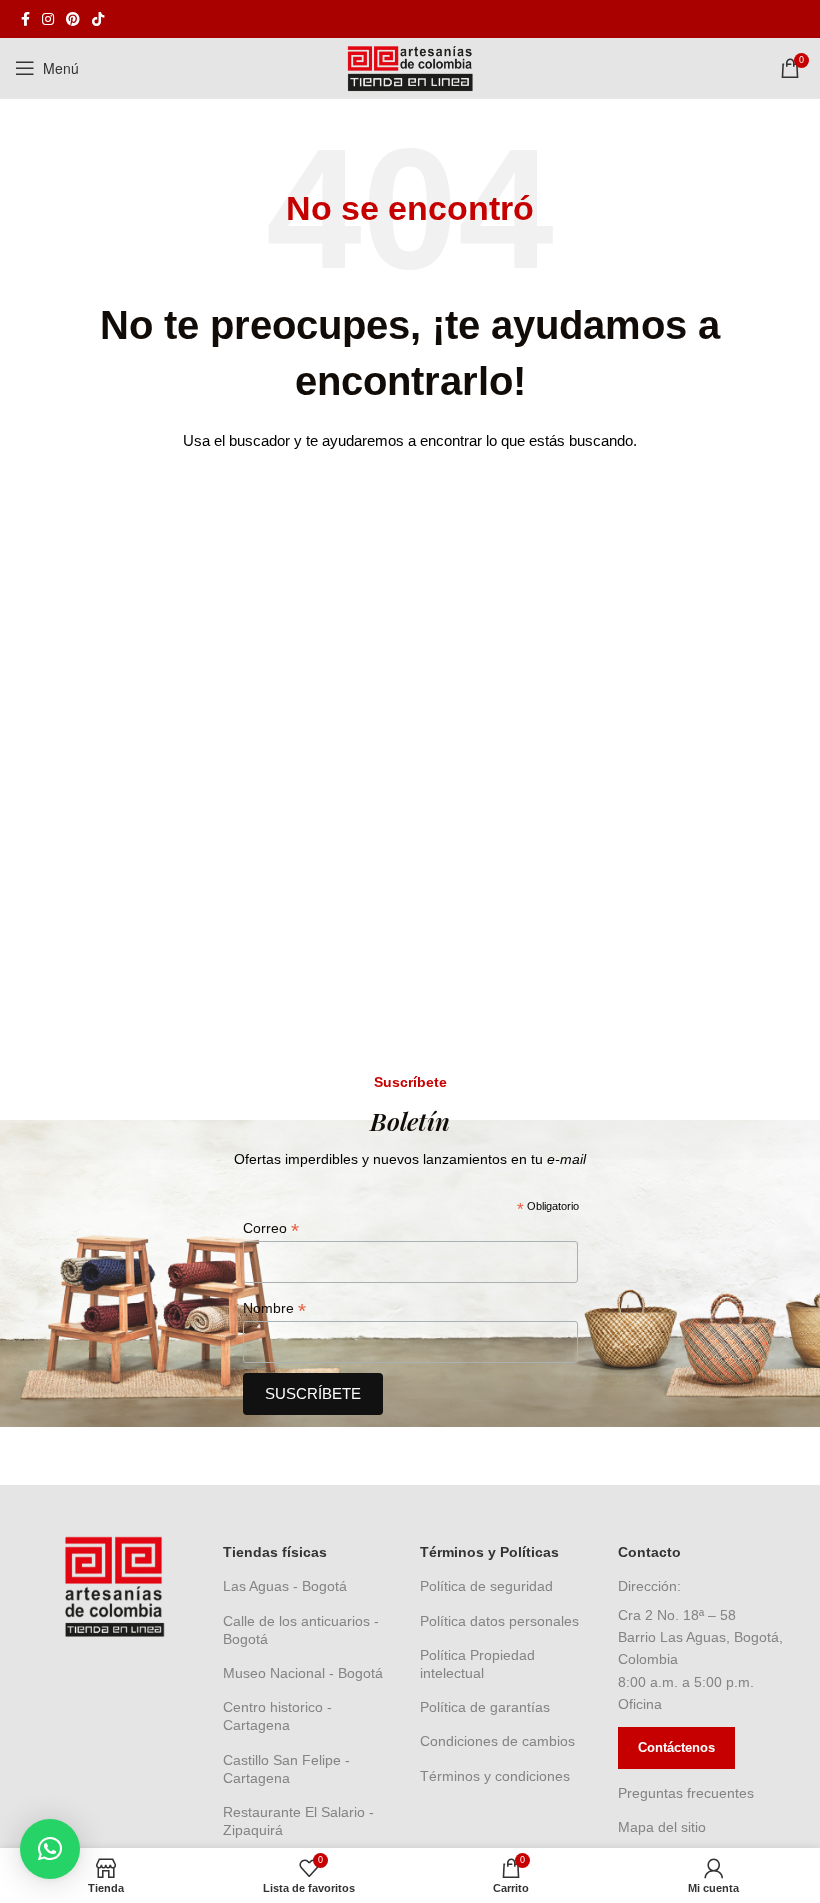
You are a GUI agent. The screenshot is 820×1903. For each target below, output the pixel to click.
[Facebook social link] (25, 19)
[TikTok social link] (98, 19)
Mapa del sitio (662, 1827)
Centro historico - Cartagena (277, 1716)
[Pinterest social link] (73, 19)
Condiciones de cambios (497, 1741)
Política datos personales (499, 1621)
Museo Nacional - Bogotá (303, 1673)
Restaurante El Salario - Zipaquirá (298, 1821)
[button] (50, 1849)
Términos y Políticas (489, 1552)
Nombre (274, 1308)
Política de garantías (485, 1707)
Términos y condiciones (495, 1776)
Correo (271, 1228)
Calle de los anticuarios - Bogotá (301, 1630)
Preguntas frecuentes (686, 1793)
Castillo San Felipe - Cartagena (286, 1769)
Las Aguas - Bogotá (285, 1586)
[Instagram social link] (48, 19)
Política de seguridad (486, 1586)
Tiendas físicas (275, 1552)
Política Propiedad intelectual (477, 1664)
